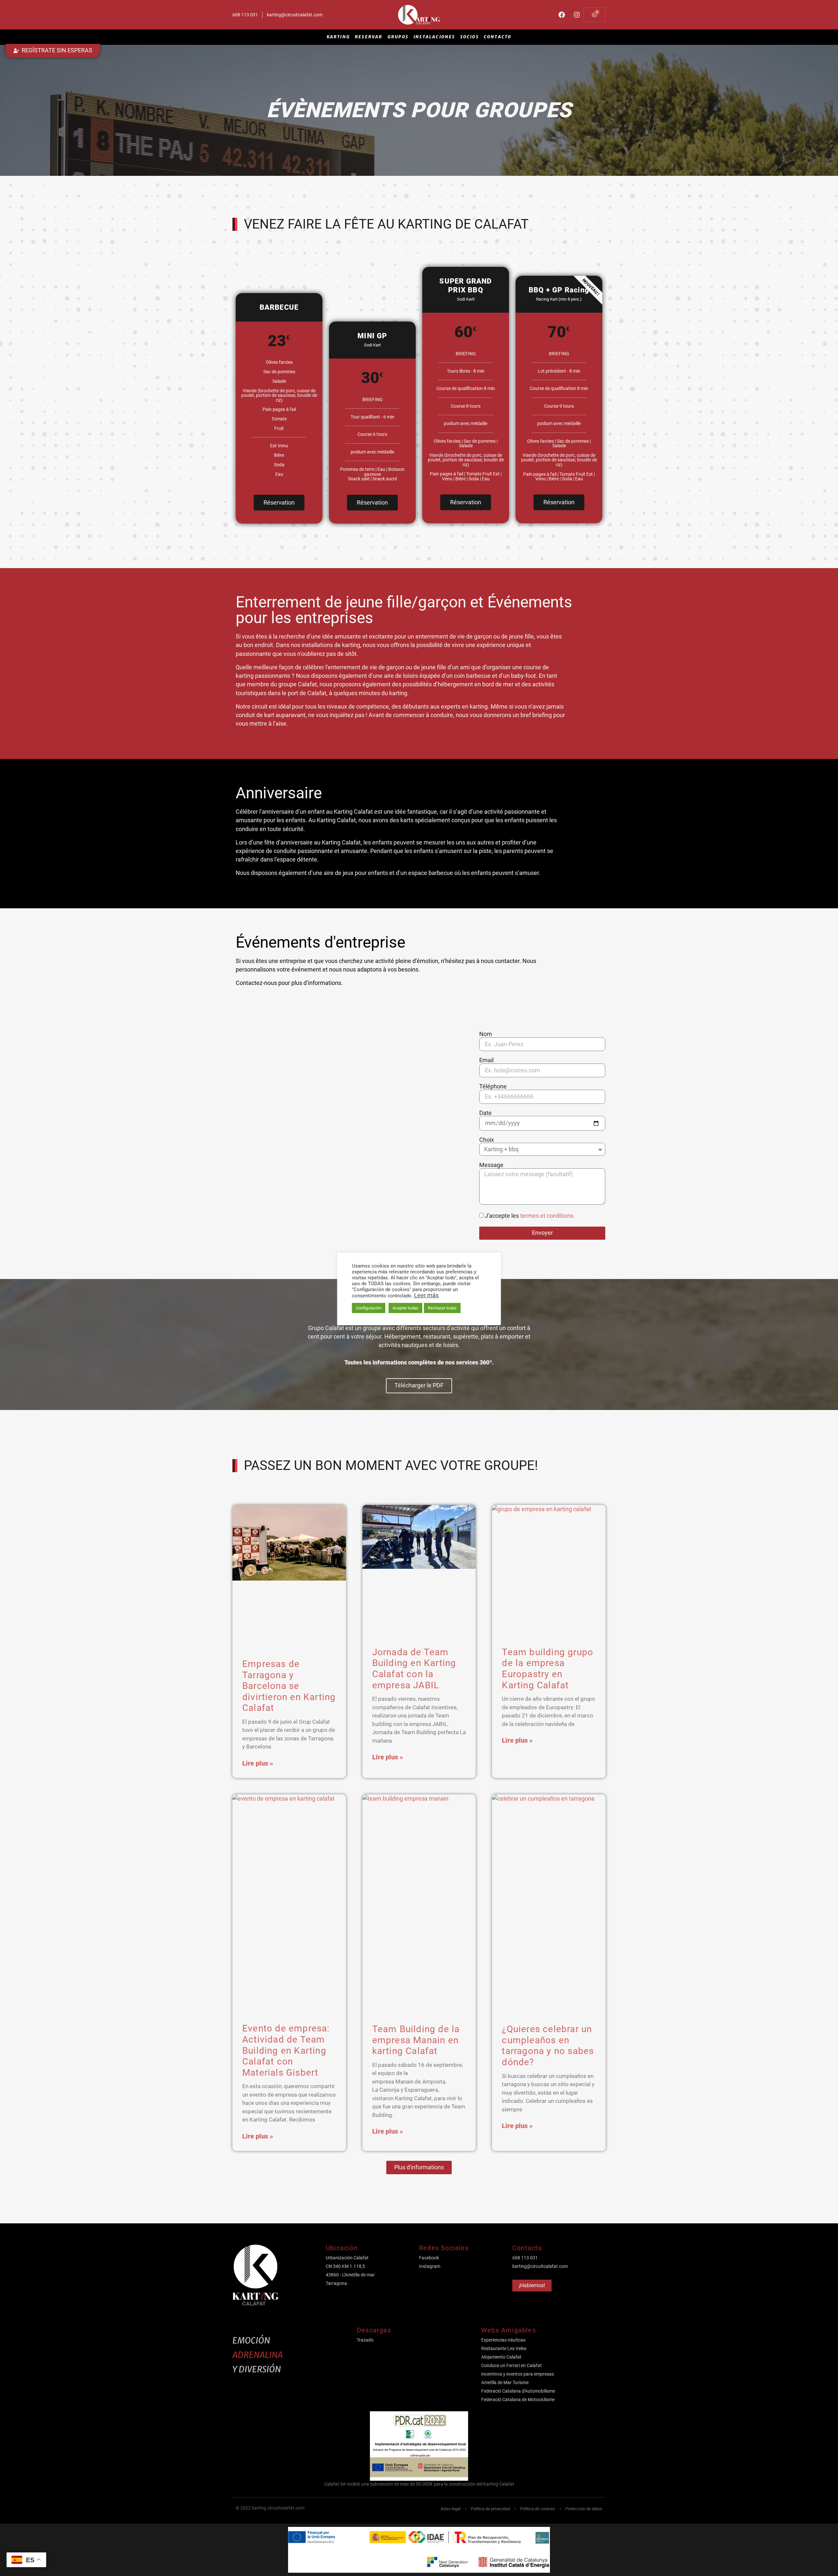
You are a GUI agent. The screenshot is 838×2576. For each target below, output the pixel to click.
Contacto (498, 37)
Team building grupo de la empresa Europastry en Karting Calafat (547, 1669)
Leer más (426, 1295)
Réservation (279, 502)
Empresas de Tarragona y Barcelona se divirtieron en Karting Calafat (289, 1686)
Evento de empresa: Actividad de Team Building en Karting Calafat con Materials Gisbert (286, 2050)
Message (491, 1165)
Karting (338, 37)
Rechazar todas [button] (442, 1308)
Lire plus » (258, 1763)
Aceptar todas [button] (405, 1308)
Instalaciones (434, 37)
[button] (419, 2168)
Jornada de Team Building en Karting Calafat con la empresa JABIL (414, 1669)
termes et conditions (547, 1215)
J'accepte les (529, 1215)
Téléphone (493, 1087)
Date (485, 1113)
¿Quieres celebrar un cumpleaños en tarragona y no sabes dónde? (548, 2046)
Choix (487, 1140)
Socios (470, 37)
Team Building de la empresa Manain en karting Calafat (416, 2040)
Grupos (398, 37)
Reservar (369, 37)
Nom (486, 1034)
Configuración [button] (369, 1308)
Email (486, 1061)
